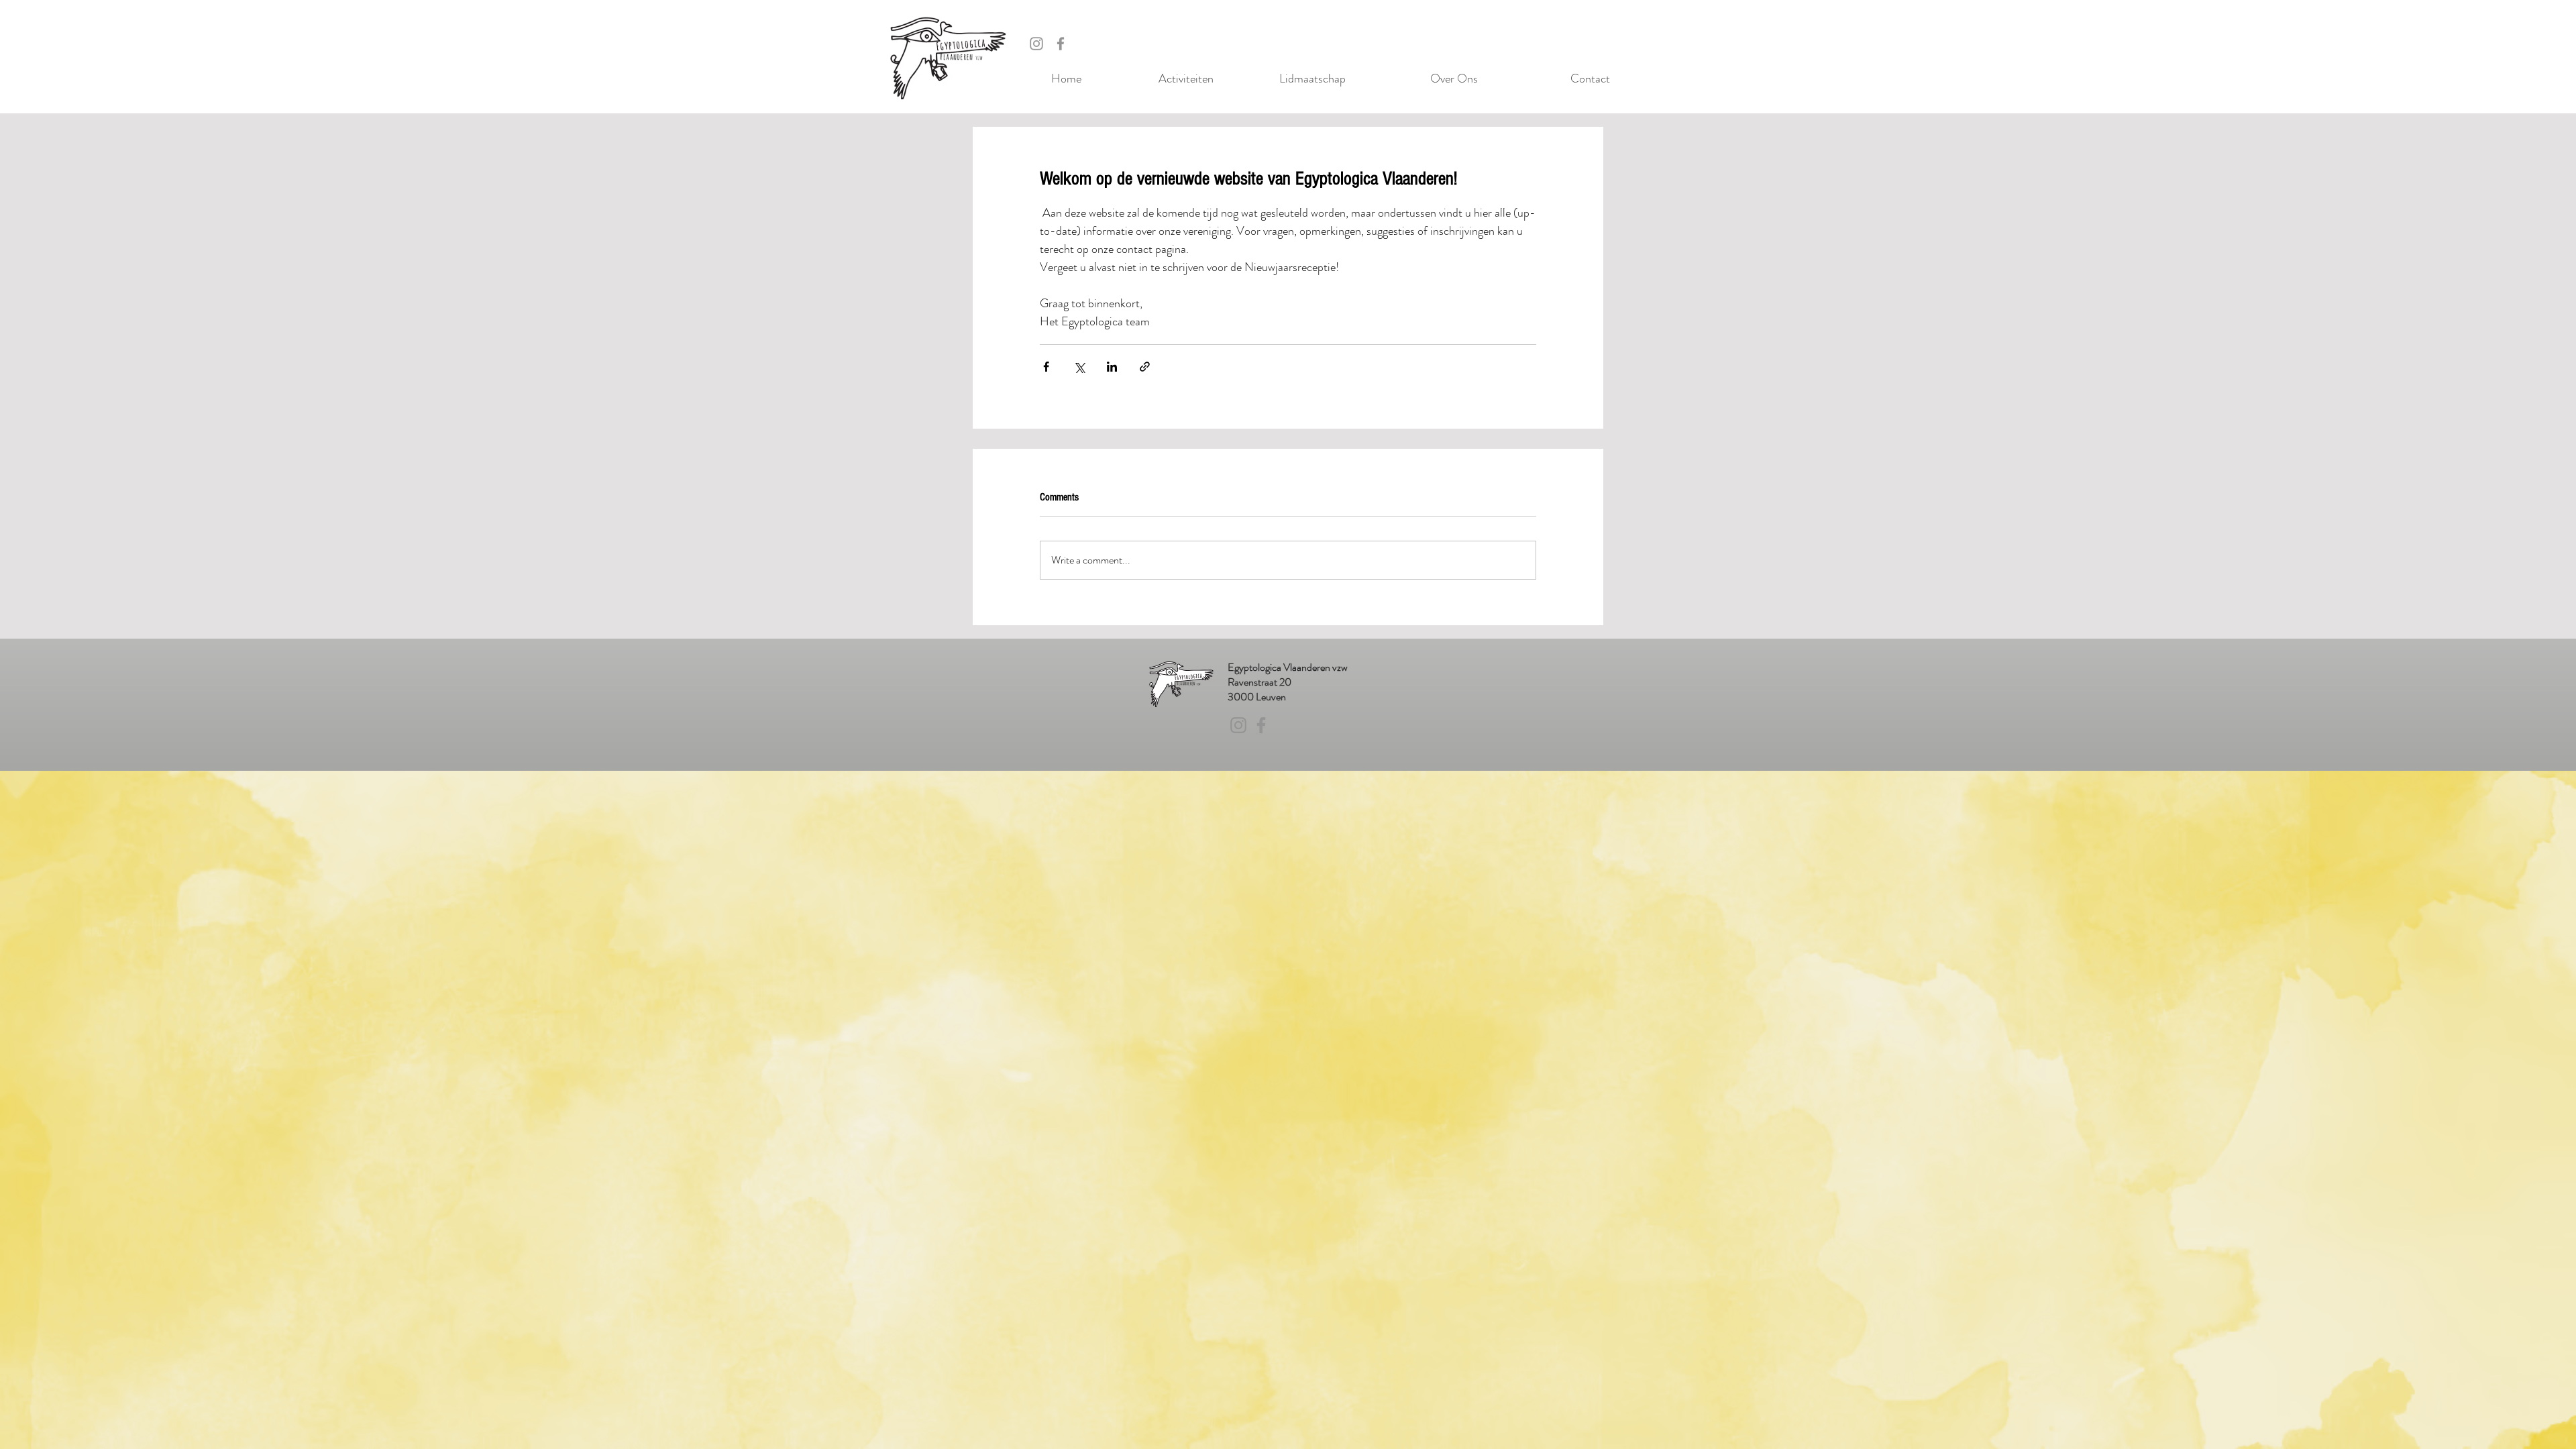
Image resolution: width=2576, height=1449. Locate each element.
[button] (1158, 79)
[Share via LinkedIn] (1112, 367)
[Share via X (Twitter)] (1079, 367)
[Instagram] (1036, 44)
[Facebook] (1061, 44)
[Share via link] (1145, 367)
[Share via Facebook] (1046, 367)
